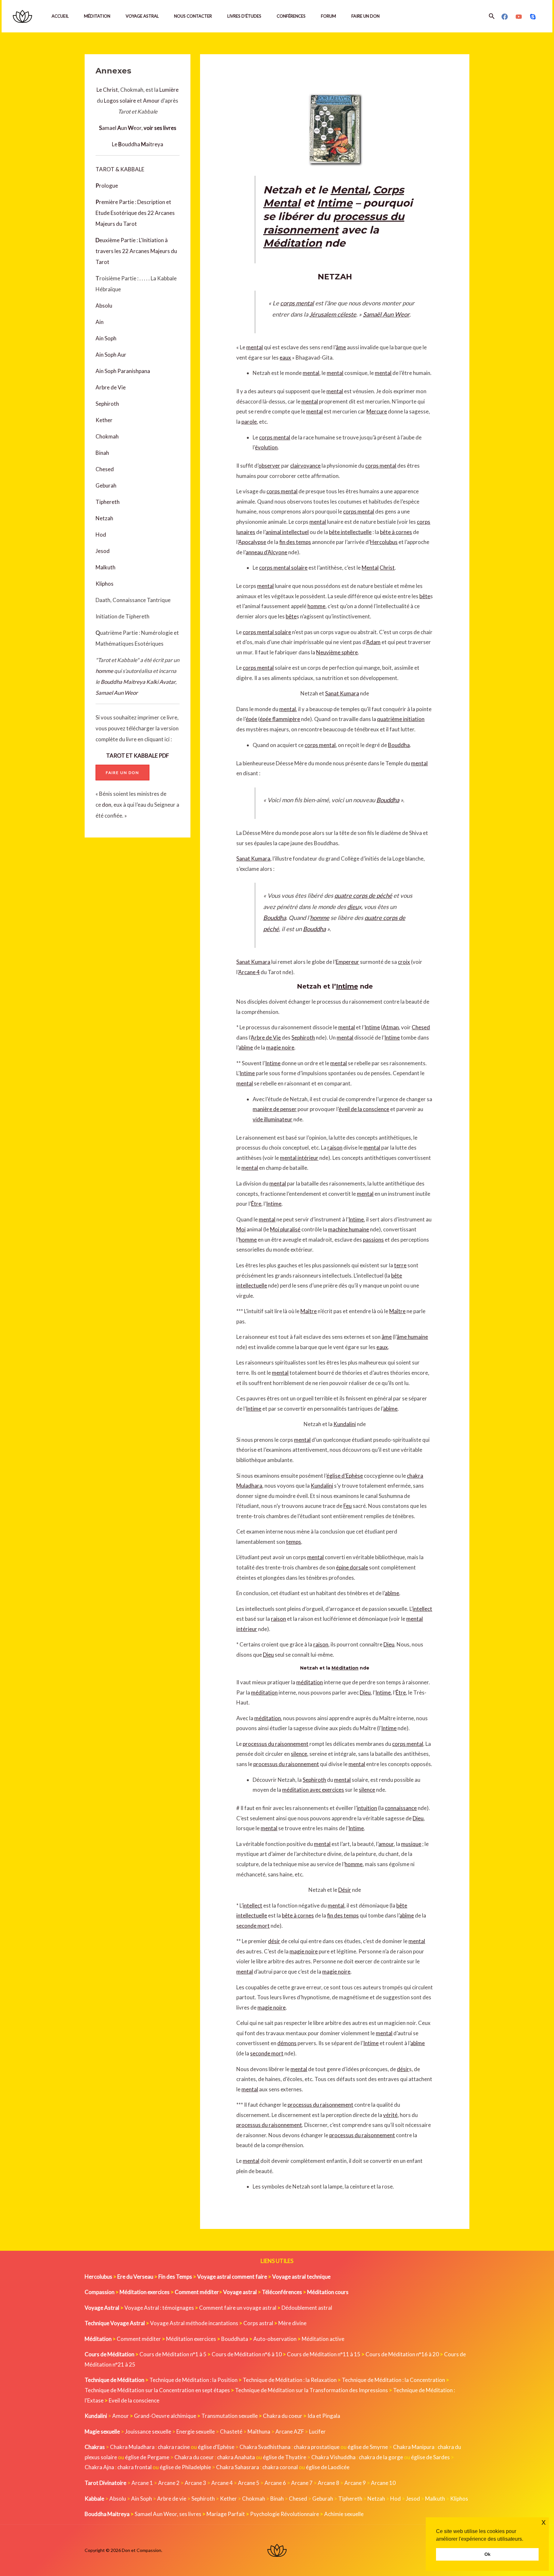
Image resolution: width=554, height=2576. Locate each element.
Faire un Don (365, 16)
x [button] (544, 2522)
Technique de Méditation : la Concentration (393, 2380)
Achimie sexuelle (344, 2514)
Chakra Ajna (99, 2467)
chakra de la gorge (381, 2457)
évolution (266, 447)
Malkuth (105, 567)
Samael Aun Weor (117, 693)
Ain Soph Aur (111, 355)
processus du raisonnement (276, 1744)
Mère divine (292, 2323)
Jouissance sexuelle (148, 2431)
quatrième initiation (401, 719)
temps (294, 1542)
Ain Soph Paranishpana (123, 371)
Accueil (60, 16)
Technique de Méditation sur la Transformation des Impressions (311, 2390)
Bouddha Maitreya (123, 682)
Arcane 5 (249, 2483)
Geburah (106, 485)
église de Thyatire (285, 2457)
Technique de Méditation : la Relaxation (290, 2380)
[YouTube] (519, 17)
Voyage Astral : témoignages (159, 2308)
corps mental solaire (283, 568)
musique (411, 1844)
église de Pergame (147, 2457)
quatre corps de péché (363, 896)
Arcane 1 (142, 2483)
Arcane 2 (169, 2483)
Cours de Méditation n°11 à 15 (324, 2354)
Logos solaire (120, 101)
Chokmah (107, 436)
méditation (310, 1682)
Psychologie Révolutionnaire (285, 2514)
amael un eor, (138, 128)
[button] (492, 16)
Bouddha (399, 745)
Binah (102, 453)
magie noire (280, 1047)
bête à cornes (396, 532)
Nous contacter (193, 16)
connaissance (401, 1808)
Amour (151, 101)
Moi (241, 1229)
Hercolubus (384, 542)
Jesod (103, 551)
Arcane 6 (275, 2483)
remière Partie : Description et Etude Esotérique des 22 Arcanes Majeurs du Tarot (135, 213)
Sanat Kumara (342, 693)
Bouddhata (235, 2339)
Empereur (347, 962)
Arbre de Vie (111, 387)
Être (256, 1204)
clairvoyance (305, 466)
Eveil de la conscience (134, 2400)
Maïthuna (259, 2431)
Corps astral (258, 2323)
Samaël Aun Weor (386, 314)
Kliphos (105, 584)
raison (335, 1148)
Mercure (377, 411)
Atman (391, 1027)
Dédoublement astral (307, 2308)
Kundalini (345, 1424)
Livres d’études (244, 16)
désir (274, 1941)
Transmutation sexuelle (230, 2416)
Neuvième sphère (337, 652)
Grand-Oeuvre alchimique (165, 2416)
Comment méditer (139, 2339)
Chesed (105, 469)
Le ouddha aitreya (138, 144)
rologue (109, 186)
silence (299, 1754)
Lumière (169, 90)
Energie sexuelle (196, 2431)
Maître (309, 1311)
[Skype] (533, 17)
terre (400, 1265)
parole (249, 422)
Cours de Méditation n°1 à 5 (173, 2354)
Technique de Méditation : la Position (193, 2380)
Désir (345, 1890)
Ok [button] (487, 2554)
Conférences (291, 16)
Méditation (97, 16)
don (107, 805)
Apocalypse (252, 542)
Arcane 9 (355, 2483)
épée (251, 719)
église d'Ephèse (216, 2447)
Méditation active (323, 2339)
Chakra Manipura (414, 2447)
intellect (422, 1609)
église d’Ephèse (345, 1476)
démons (287, 2043)
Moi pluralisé (285, 1229)
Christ (387, 568)
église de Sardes (430, 2457)
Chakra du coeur (283, 2416)
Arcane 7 (302, 2483)
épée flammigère (280, 719)
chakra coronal (280, 2467)
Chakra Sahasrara (238, 2467)
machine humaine (348, 1229)
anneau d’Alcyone (266, 552)
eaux (285, 357)
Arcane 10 (383, 2483)
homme (104, 671)
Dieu (389, 1644)
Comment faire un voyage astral (238, 2308)
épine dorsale (352, 1567)
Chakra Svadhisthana (265, 2447)
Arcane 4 (249, 972)
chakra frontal (134, 2467)
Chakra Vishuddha (333, 2457)
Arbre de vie (172, 2499)
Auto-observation (275, 2339)
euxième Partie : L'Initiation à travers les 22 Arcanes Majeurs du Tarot (136, 251)
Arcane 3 (195, 2483)
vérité (390, 2115)
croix (404, 962)
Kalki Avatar (161, 682)
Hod (101, 535)
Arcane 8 (328, 2483)
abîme (246, 1047)
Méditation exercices (191, 2339)
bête (425, 596)
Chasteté (231, 2431)
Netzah (104, 518)
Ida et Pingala (324, 2416)
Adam (373, 642)
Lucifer (317, 2431)
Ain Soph (106, 338)
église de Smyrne (368, 2447)
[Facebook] (505, 17)
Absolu (104, 306)
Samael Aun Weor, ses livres (168, 2514)
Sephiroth (107, 404)
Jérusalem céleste (333, 314)
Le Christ (107, 90)
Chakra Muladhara (132, 2447)
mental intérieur (299, 1158)
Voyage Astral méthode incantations (194, 2323)
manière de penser (275, 1109)
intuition (367, 1808)
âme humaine (412, 1337)
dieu (353, 907)
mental (255, 347)
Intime (335, 203)
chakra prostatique (317, 2447)
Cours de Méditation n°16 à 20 (402, 2354)
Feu (348, 1506)
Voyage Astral (142, 16)
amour (386, 1844)
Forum (328, 16)
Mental (349, 190)
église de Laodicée (328, 2467)
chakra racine (174, 2447)
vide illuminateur (273, 1119)
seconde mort (253, 1926)
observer (269, 466)
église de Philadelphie (186, 2467)
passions (373, 1240)
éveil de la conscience (364, 1109)
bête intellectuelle (350, 532)
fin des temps (295, 542)
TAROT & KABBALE (120, 169)
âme (341, 347)
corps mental (297, 303)
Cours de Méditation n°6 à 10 (247, 2354)
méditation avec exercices (313, 1790)
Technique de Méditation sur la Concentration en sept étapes (157, 2390)
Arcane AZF (290, 2431)
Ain (100, 322)
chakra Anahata (236, 2457)
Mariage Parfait (226, 2514)
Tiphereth (108, 502)
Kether (104, 420)
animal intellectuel (287, 532)
